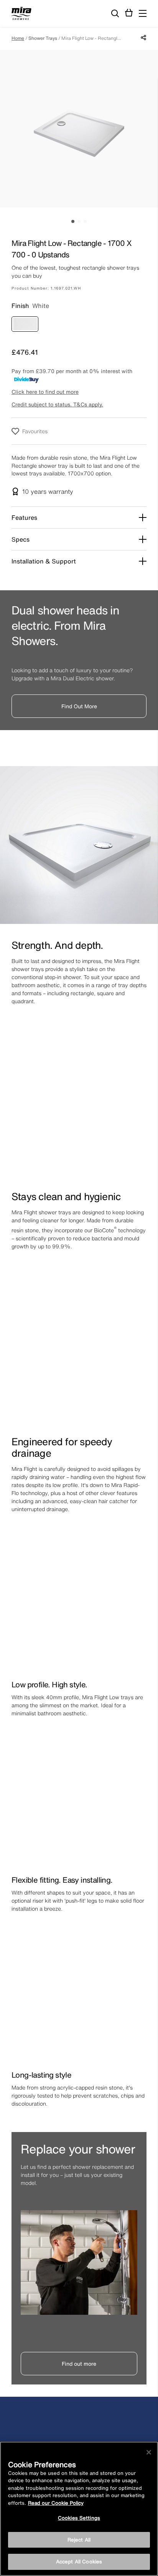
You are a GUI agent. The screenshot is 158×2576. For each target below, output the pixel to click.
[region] (79, 2509)
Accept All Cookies (79, 2562)
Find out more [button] (79, 2364)
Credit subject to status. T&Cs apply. (57, 404)
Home (18, 38)
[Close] (149, 2452)
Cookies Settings (79, 2518)
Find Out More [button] (79, 706)
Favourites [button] (35, 431)
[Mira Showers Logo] (21, 15)
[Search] (115, 14)
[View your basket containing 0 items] (129, 13)
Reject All (79, 2540)
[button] (143, 13)
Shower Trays (43, 38)
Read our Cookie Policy (56, 2503)
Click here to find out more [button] (45, 392)
